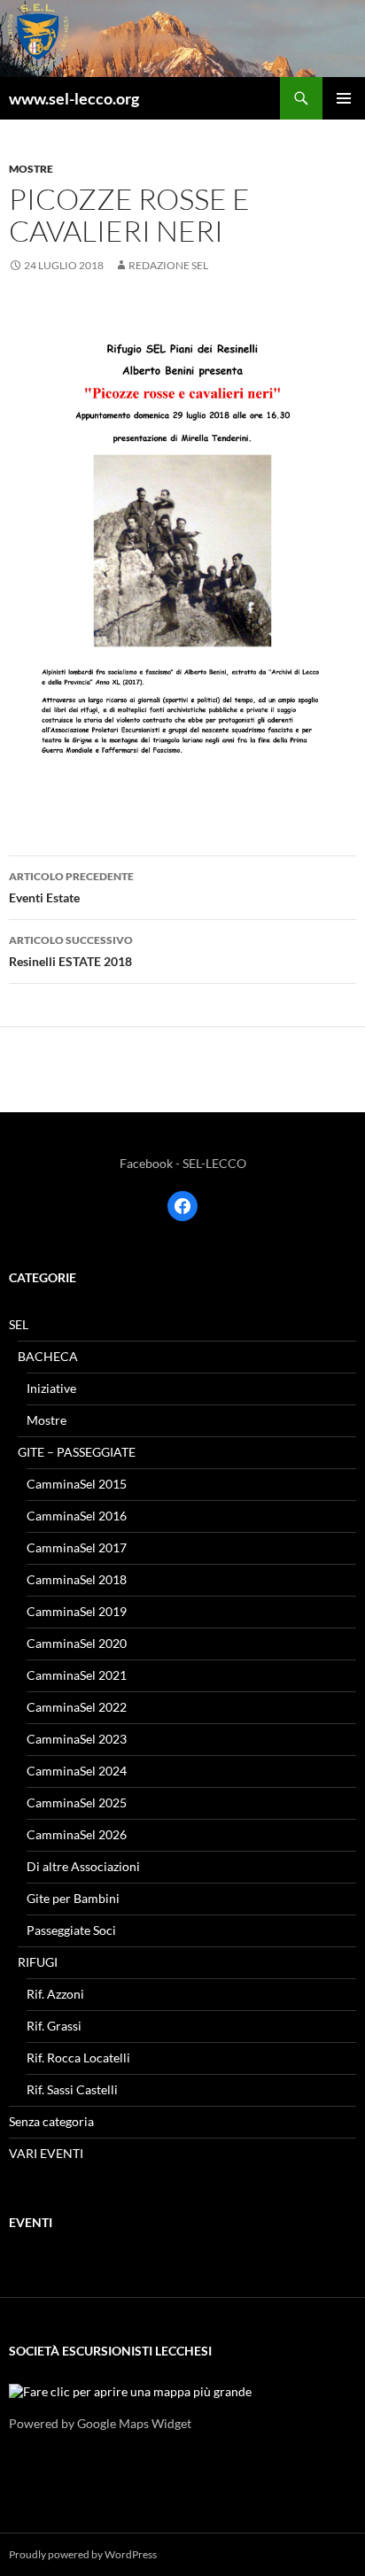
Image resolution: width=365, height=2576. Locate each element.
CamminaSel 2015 (77, 1484)
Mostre (31, 169)
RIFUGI (38, 1962)
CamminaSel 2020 (77, 1643)
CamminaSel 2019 (77, 1611)
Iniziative (51, 1388)
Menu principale (344, 98)
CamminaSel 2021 (77, 1675)
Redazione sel (168, 265)
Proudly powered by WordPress (83, 2554)
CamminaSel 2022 (77, 1707)
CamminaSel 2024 (77, 1771)
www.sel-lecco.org (74, 98)
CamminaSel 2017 (77, 1547)
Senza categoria (51, 2121)
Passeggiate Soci (71, 1930)
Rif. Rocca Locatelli (78, 2058)
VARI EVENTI (46, 2153)
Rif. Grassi (54, 2026)
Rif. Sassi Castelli (72, 2089)
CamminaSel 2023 (77, 1739)
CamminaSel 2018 (77, 1579)
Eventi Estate (71, 887)
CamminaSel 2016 (77, 1516)
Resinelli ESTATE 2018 (71, 951)
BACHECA (48, 1356)
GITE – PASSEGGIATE (77, 1452)
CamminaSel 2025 (77, 1802)
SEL (19, 1324)
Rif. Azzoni (55, 1994)
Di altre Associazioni (83, 1866)
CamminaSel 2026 (77, 1834)
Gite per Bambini (73, 1898)
